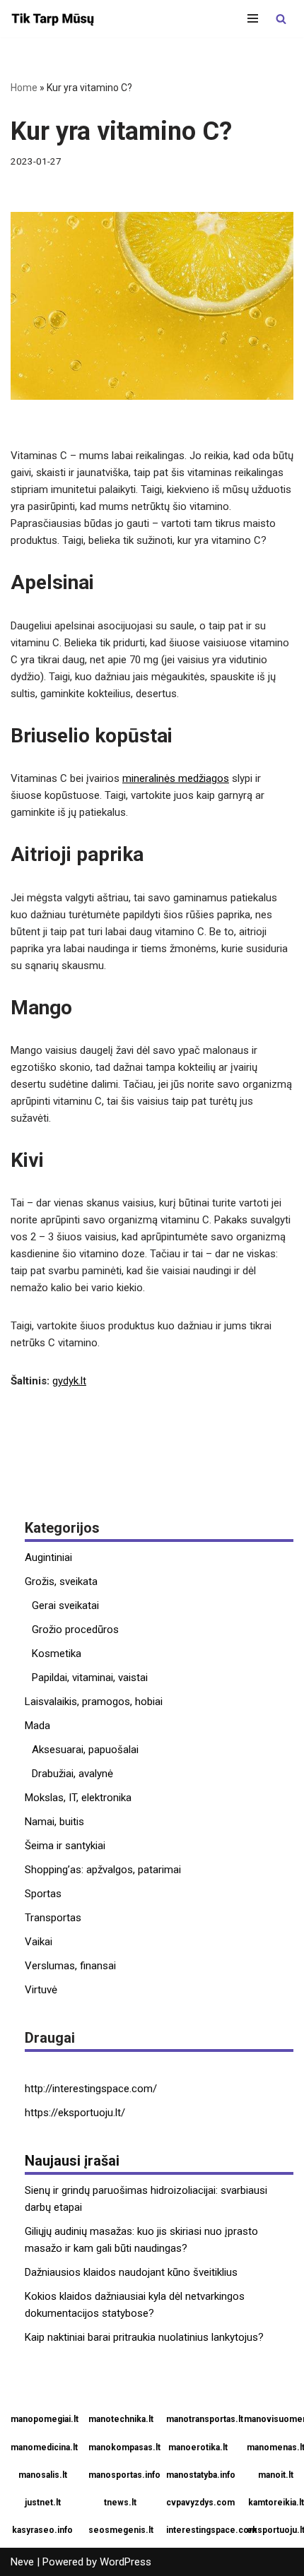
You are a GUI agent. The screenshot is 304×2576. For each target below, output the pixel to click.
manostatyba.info (200, 2475)
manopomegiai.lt (44, 2419)
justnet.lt (43, 2503)
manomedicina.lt (44, 2447)
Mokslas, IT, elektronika (78, 1798)
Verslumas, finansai (70, 1966)
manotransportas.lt (200, 2419)
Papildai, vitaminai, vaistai (90, 1678)
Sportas (43, 1894)
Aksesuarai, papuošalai (85, 1750)
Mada (37, 1726)
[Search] (281, 19)
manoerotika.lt (198, 2447)
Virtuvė (41, 1990)
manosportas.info (122, 2475)
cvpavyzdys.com (200, 2503)
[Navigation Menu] (253, 18)
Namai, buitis (54, 1822)
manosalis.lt (43, 2475)
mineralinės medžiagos (176, 778)
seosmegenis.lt (121, 2530)
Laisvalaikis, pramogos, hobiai (94, 1702)
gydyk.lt (69, 1381)
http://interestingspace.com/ (91, 2089)
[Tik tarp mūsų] (53, 19)
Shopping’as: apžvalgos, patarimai (103, 1870)
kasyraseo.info (42, 2530)
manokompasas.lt (122, 2447)
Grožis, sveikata (61, 1581)
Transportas (53, 1918)
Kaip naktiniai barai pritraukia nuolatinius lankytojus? (144, 2337)
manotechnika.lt (121, 2419)
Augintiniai (48, 1557)
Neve (22, 2562)
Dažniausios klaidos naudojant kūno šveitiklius (131, 2272)
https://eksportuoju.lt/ (75, 2113)
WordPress (125, 2562)
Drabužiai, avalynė (72, 1774)
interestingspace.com (200, 2530)
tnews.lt (120, 2503)
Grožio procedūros (75, 1630)
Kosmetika (57, 1654)
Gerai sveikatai (65, 1605)
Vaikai (39, 1942)
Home (24, 88)
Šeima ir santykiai (65, 1846)
